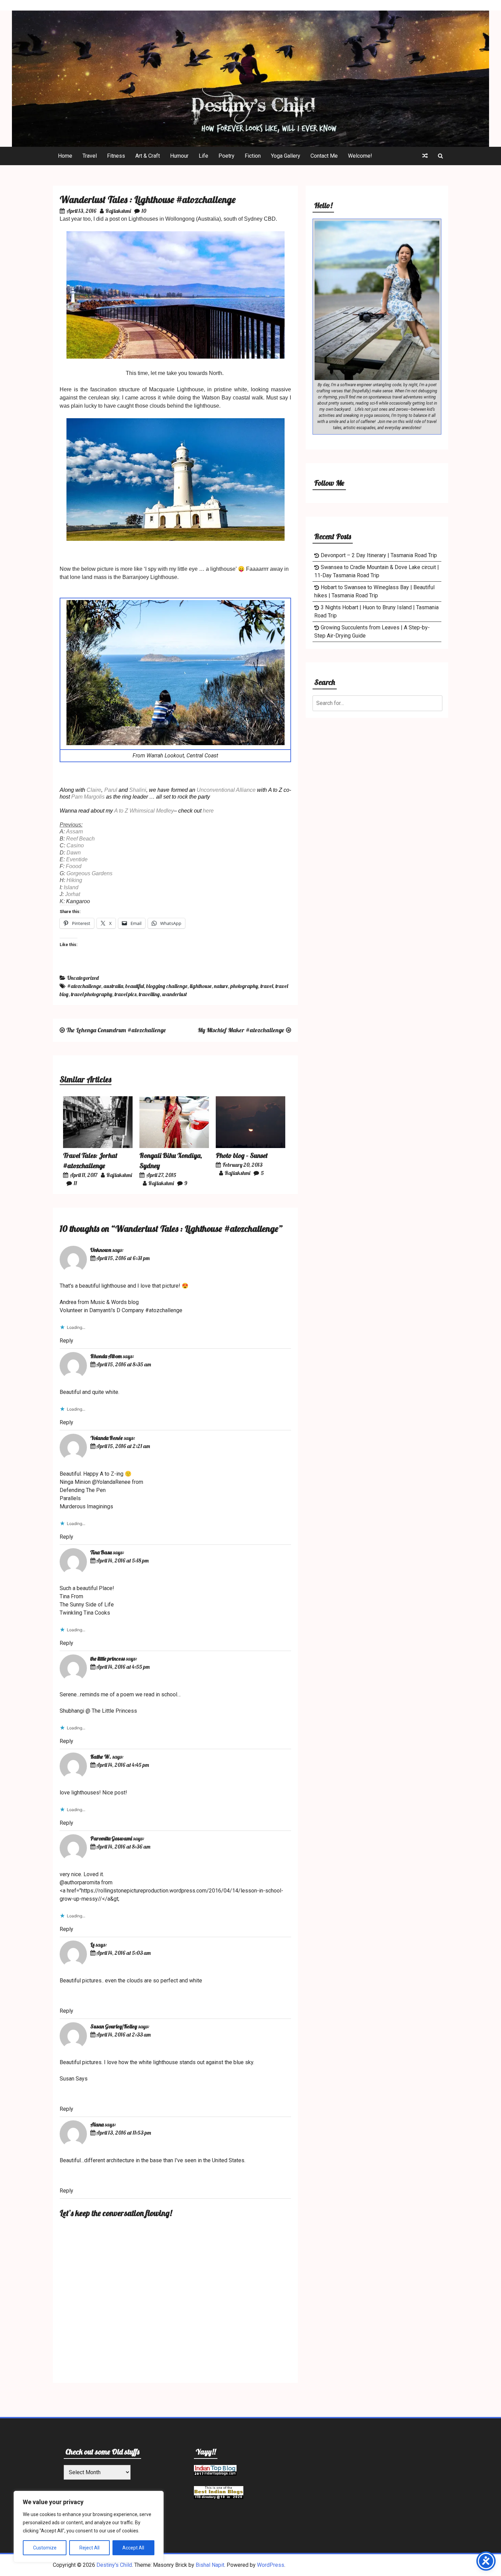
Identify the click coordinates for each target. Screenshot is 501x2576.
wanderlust (174, 994)
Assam (74, 831)
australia (113, 986)
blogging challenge (167, 986)
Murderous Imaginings (86, 1506)
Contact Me (324, 156)
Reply (66, 1341)
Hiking (74, 880)
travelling (149, 994)
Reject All (89, 2548)
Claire (94, 790)
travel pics (125, 994)
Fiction (253, 156)
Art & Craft (148, 156)
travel (267, 986)
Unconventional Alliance (227, 790)
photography (244, 986)
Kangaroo (78, 901)
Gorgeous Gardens (89, 873)
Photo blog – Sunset (242, 1155)
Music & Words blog (115, 1302)
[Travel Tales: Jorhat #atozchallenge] (98, 1146)
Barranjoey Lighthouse (150, 577)
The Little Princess (114, 1711)
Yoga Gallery (286, 156)
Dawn (74, 853)
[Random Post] (425, 156)
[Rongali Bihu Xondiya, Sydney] (174, 1146)
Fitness (116, 156)
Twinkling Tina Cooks (85, 1613)
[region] (89, 2527)
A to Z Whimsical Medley (144, 811)
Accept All (133, 2548)
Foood (74, 866)
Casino (75, 845)
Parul (111, 790)
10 (144, 211)
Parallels (70, 1498)
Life (203, 156)
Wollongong (180, 219)
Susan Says (74, 2079)
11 (75, 1183)
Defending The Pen (83, 1490)
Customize (45, 2548)
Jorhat (73, 894)
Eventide (77, 859)
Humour (179, 156)
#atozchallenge (84, 986)
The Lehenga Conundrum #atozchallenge (116, 1030)
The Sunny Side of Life (87, 1605)
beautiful (135, 986)
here (208, 811)
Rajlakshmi (118, 211)
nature (221, 986)
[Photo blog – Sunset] (250, 1146)
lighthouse (201, 986)
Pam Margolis (88, 797)
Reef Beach (80, 839)
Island (71, 887)
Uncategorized (83, 978)
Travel (90, 156)
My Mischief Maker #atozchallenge (241, 1030)
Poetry (226, 156)
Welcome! (360, 156)
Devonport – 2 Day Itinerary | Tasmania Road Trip (379, 555)
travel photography (92, 994)
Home (65, 156)
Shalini (138, 790)
